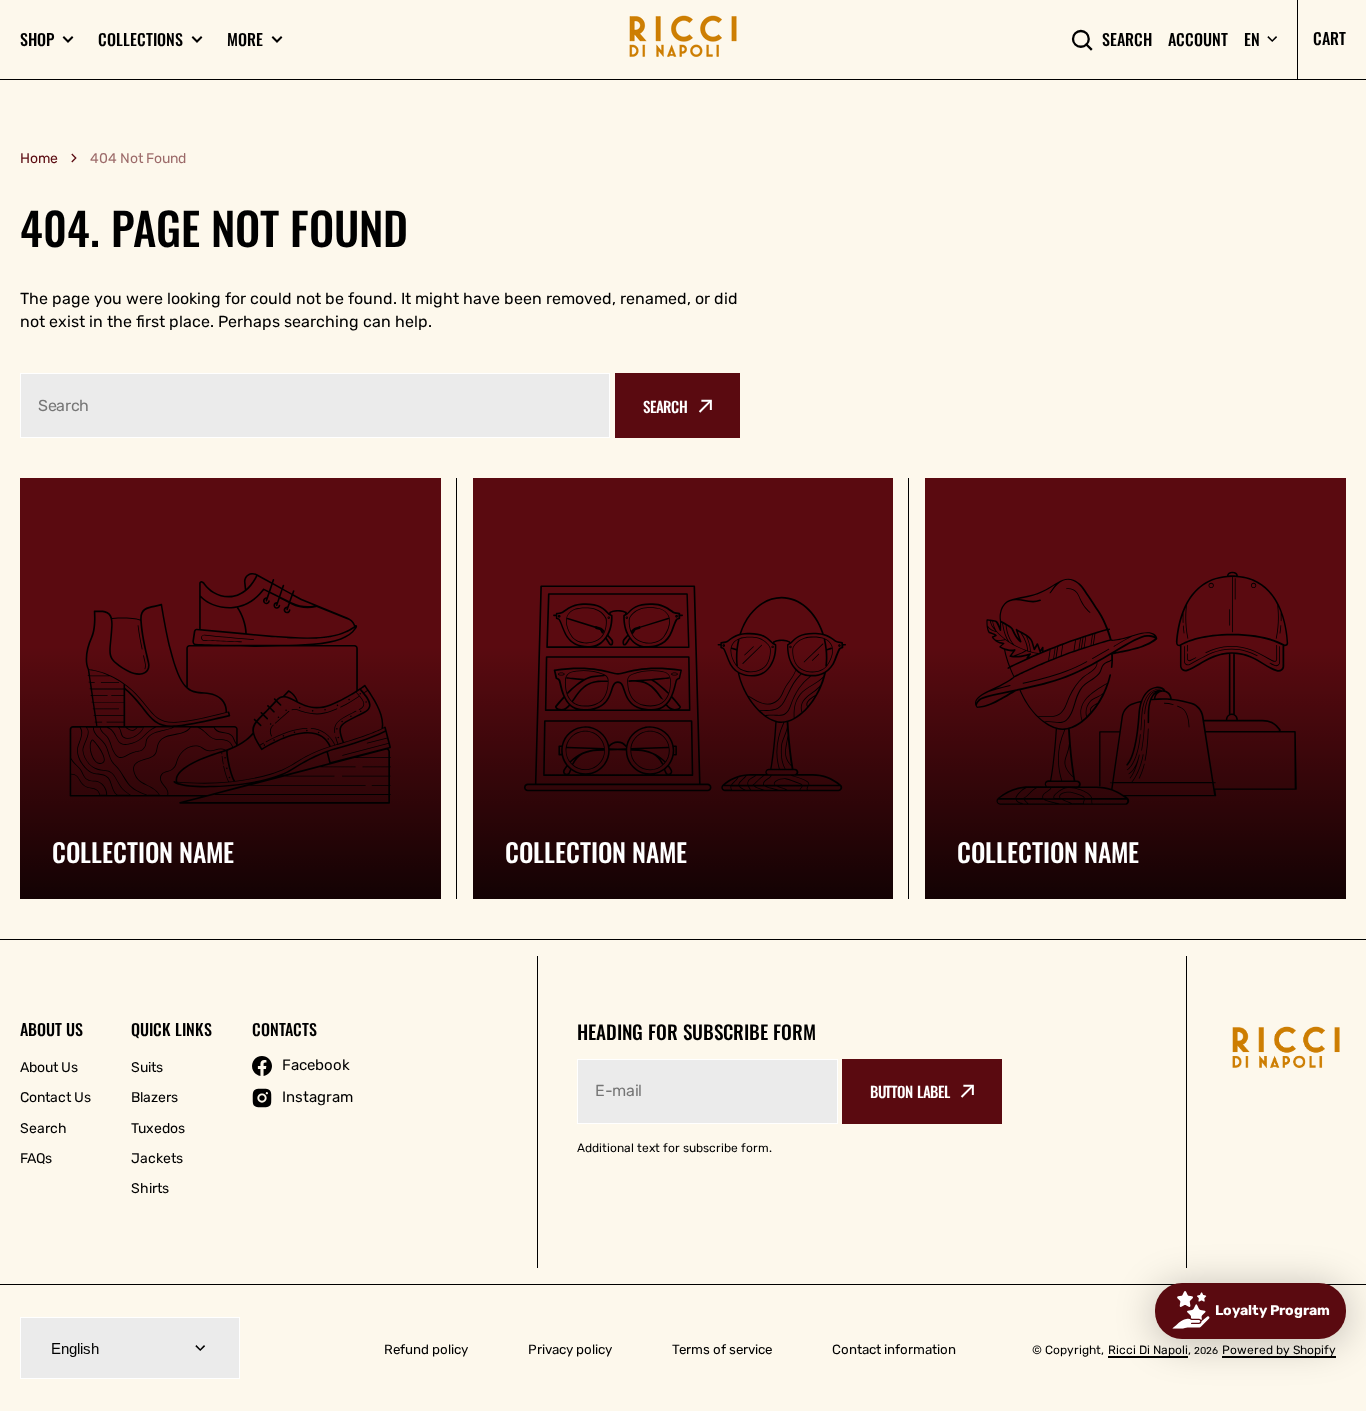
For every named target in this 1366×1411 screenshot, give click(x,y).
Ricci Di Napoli (1148, 1350)
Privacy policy (570, 1349)
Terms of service (722, 1349)
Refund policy (426, 1349)
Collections (140, 39)
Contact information (894, 1349)
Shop (37, 39)
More (245, 39)
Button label (910, 1091)
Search (1127, 39)
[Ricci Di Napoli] (683, 39)
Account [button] (1198, 39)
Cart (1329, 38)
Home (39, 158)
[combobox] (315, 405)
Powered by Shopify (1279, 1350)
